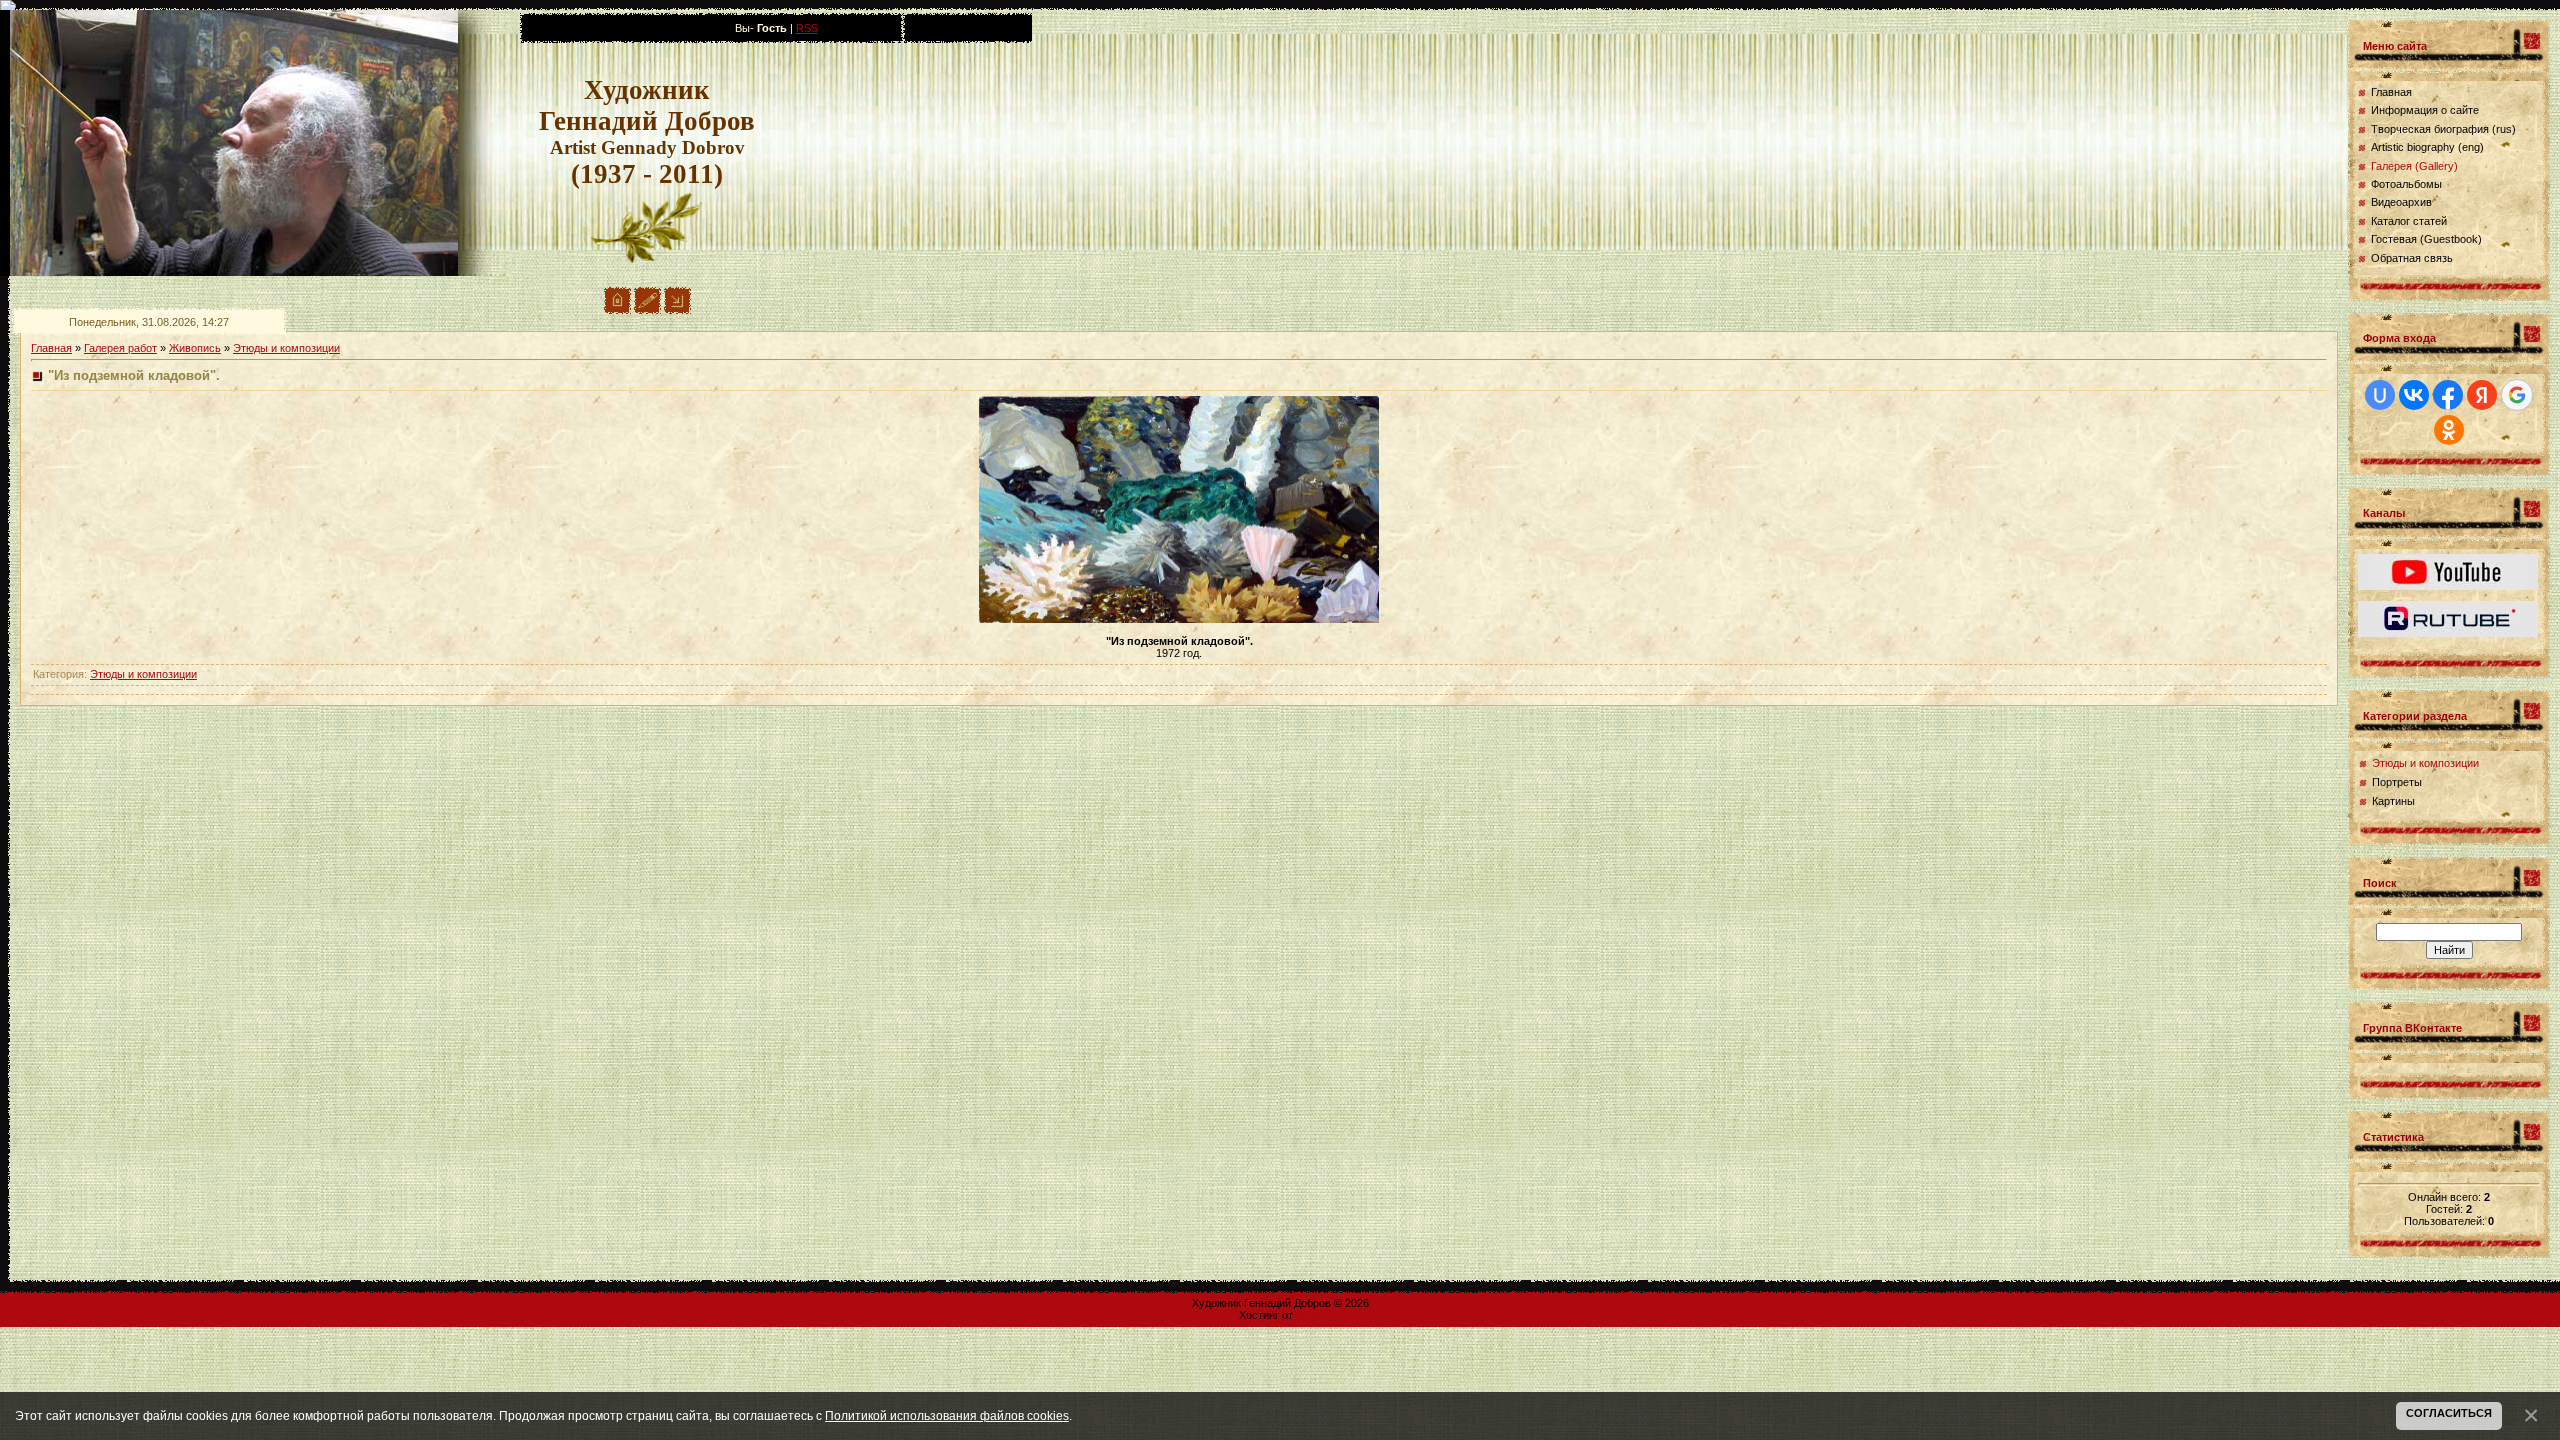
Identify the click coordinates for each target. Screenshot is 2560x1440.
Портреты (2397, 782)
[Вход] (677, 310)
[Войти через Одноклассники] (2449, 430)
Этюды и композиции (286, 348)
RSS (807, 28)
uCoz (1309, 1315)
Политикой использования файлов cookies (947, 1415)
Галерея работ (120, 348)
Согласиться (2449, 1413)
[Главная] (617, 310)
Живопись (195, 348)
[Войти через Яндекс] (2482, 395)
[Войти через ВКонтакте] (2414, 395)
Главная (51, 348)
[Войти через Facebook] (2448, 395)
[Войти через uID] (2380, 395)
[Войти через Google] (2517, 395)
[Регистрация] (647, 310)
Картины (2393, 801)
